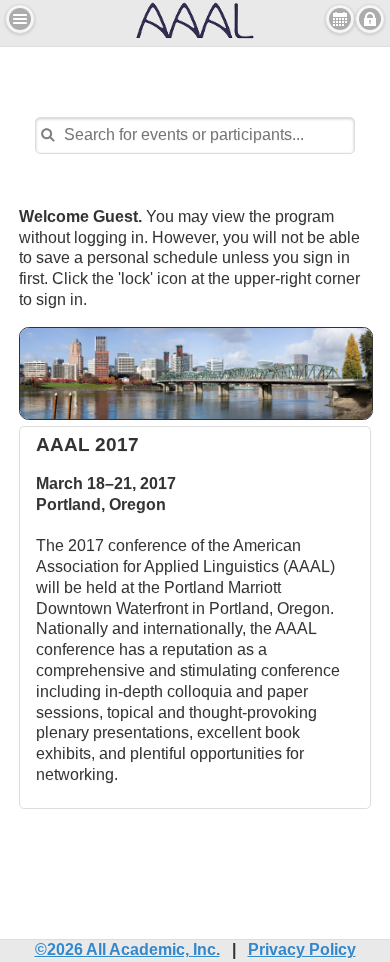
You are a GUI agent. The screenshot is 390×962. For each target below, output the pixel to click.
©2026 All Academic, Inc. (127, 949)
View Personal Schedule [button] (340, 19)
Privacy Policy (302, 949)
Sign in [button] (370, 19)
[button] (20, 19)
